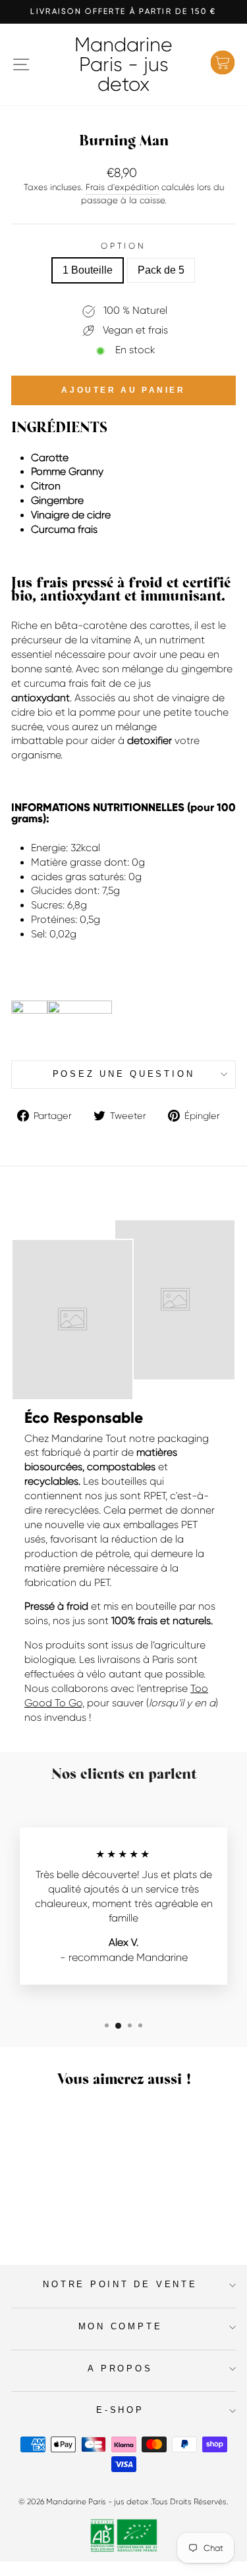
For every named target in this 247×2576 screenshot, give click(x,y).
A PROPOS (120, 2369)
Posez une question (124, 1074)
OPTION (123, 246)
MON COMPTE (121, 2327)
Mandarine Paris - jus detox (123, 64)
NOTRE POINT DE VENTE (120, 2285)
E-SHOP (120, 2410)
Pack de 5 (161, 270)
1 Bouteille (88, 270)
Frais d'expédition (122, 187)
